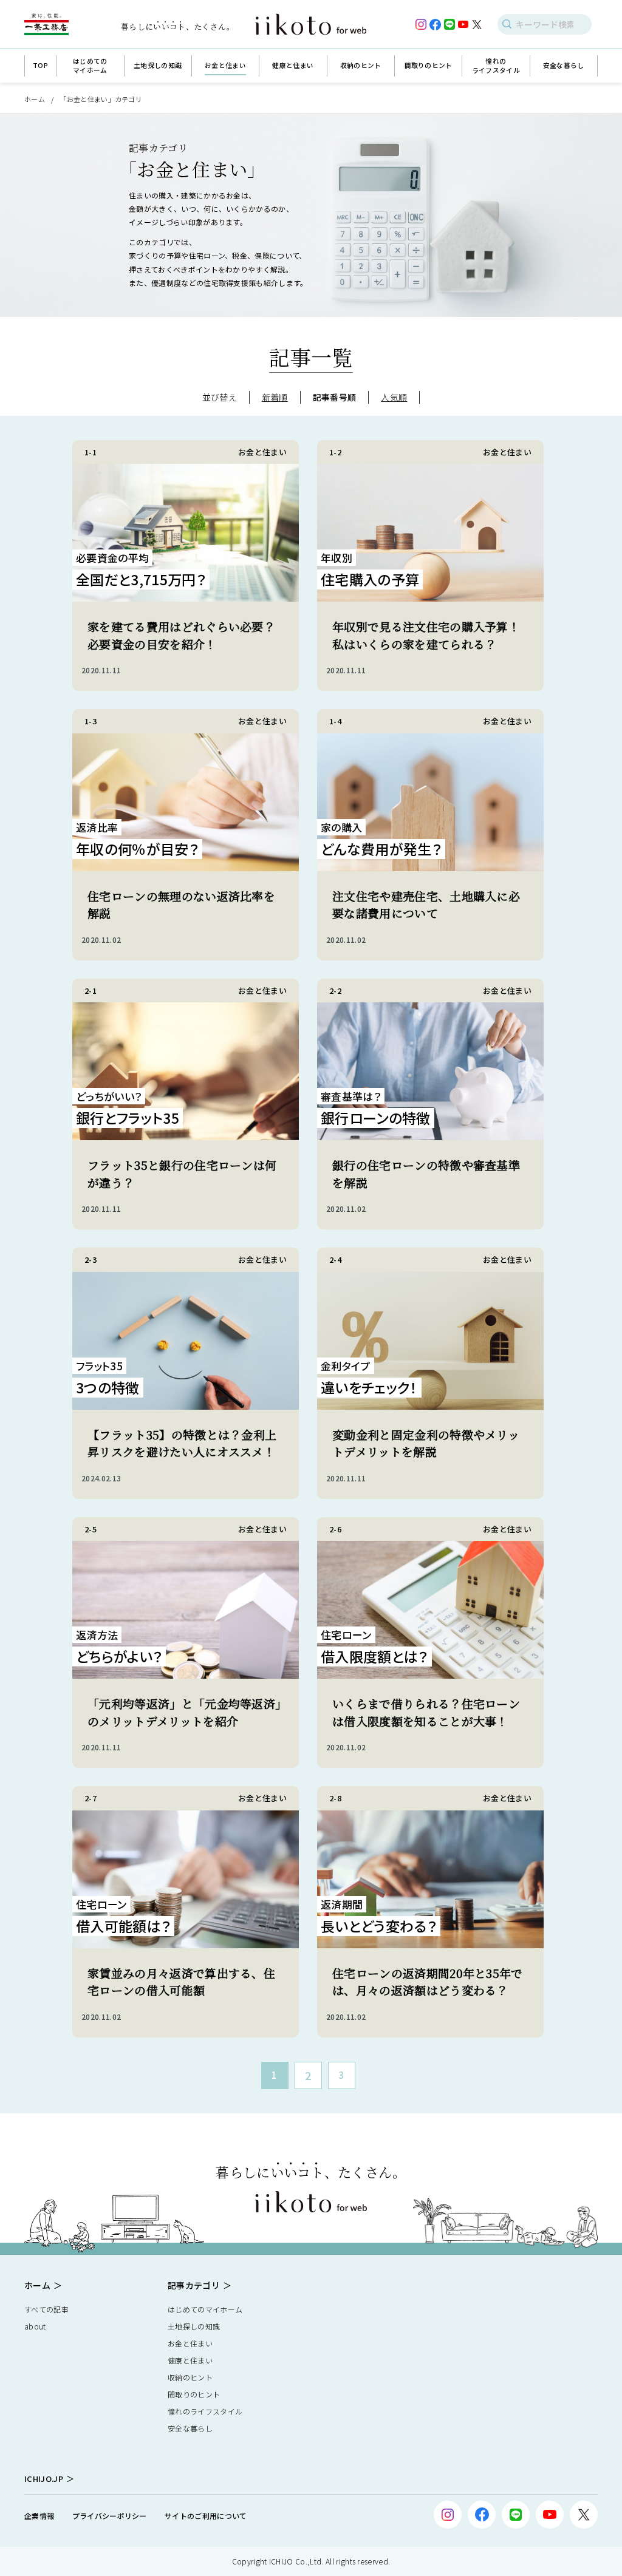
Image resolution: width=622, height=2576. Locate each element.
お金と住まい (190, 2343)
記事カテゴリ (194, 2285)
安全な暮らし (190, 2428)
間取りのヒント (194, 2394)
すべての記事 (46, 2309)
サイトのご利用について (206, 2516)
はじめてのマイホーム (205, 2309)
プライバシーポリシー (110, 2516)
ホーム (35, 99)
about (35, 2326)
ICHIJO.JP (44, 2479)
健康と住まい (190, 2360)
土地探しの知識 (194, 2326)
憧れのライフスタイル (205, 2411)
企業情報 (39, 2516)
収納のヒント (190, 2377)
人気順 (394, 397)
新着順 (275, 397)
